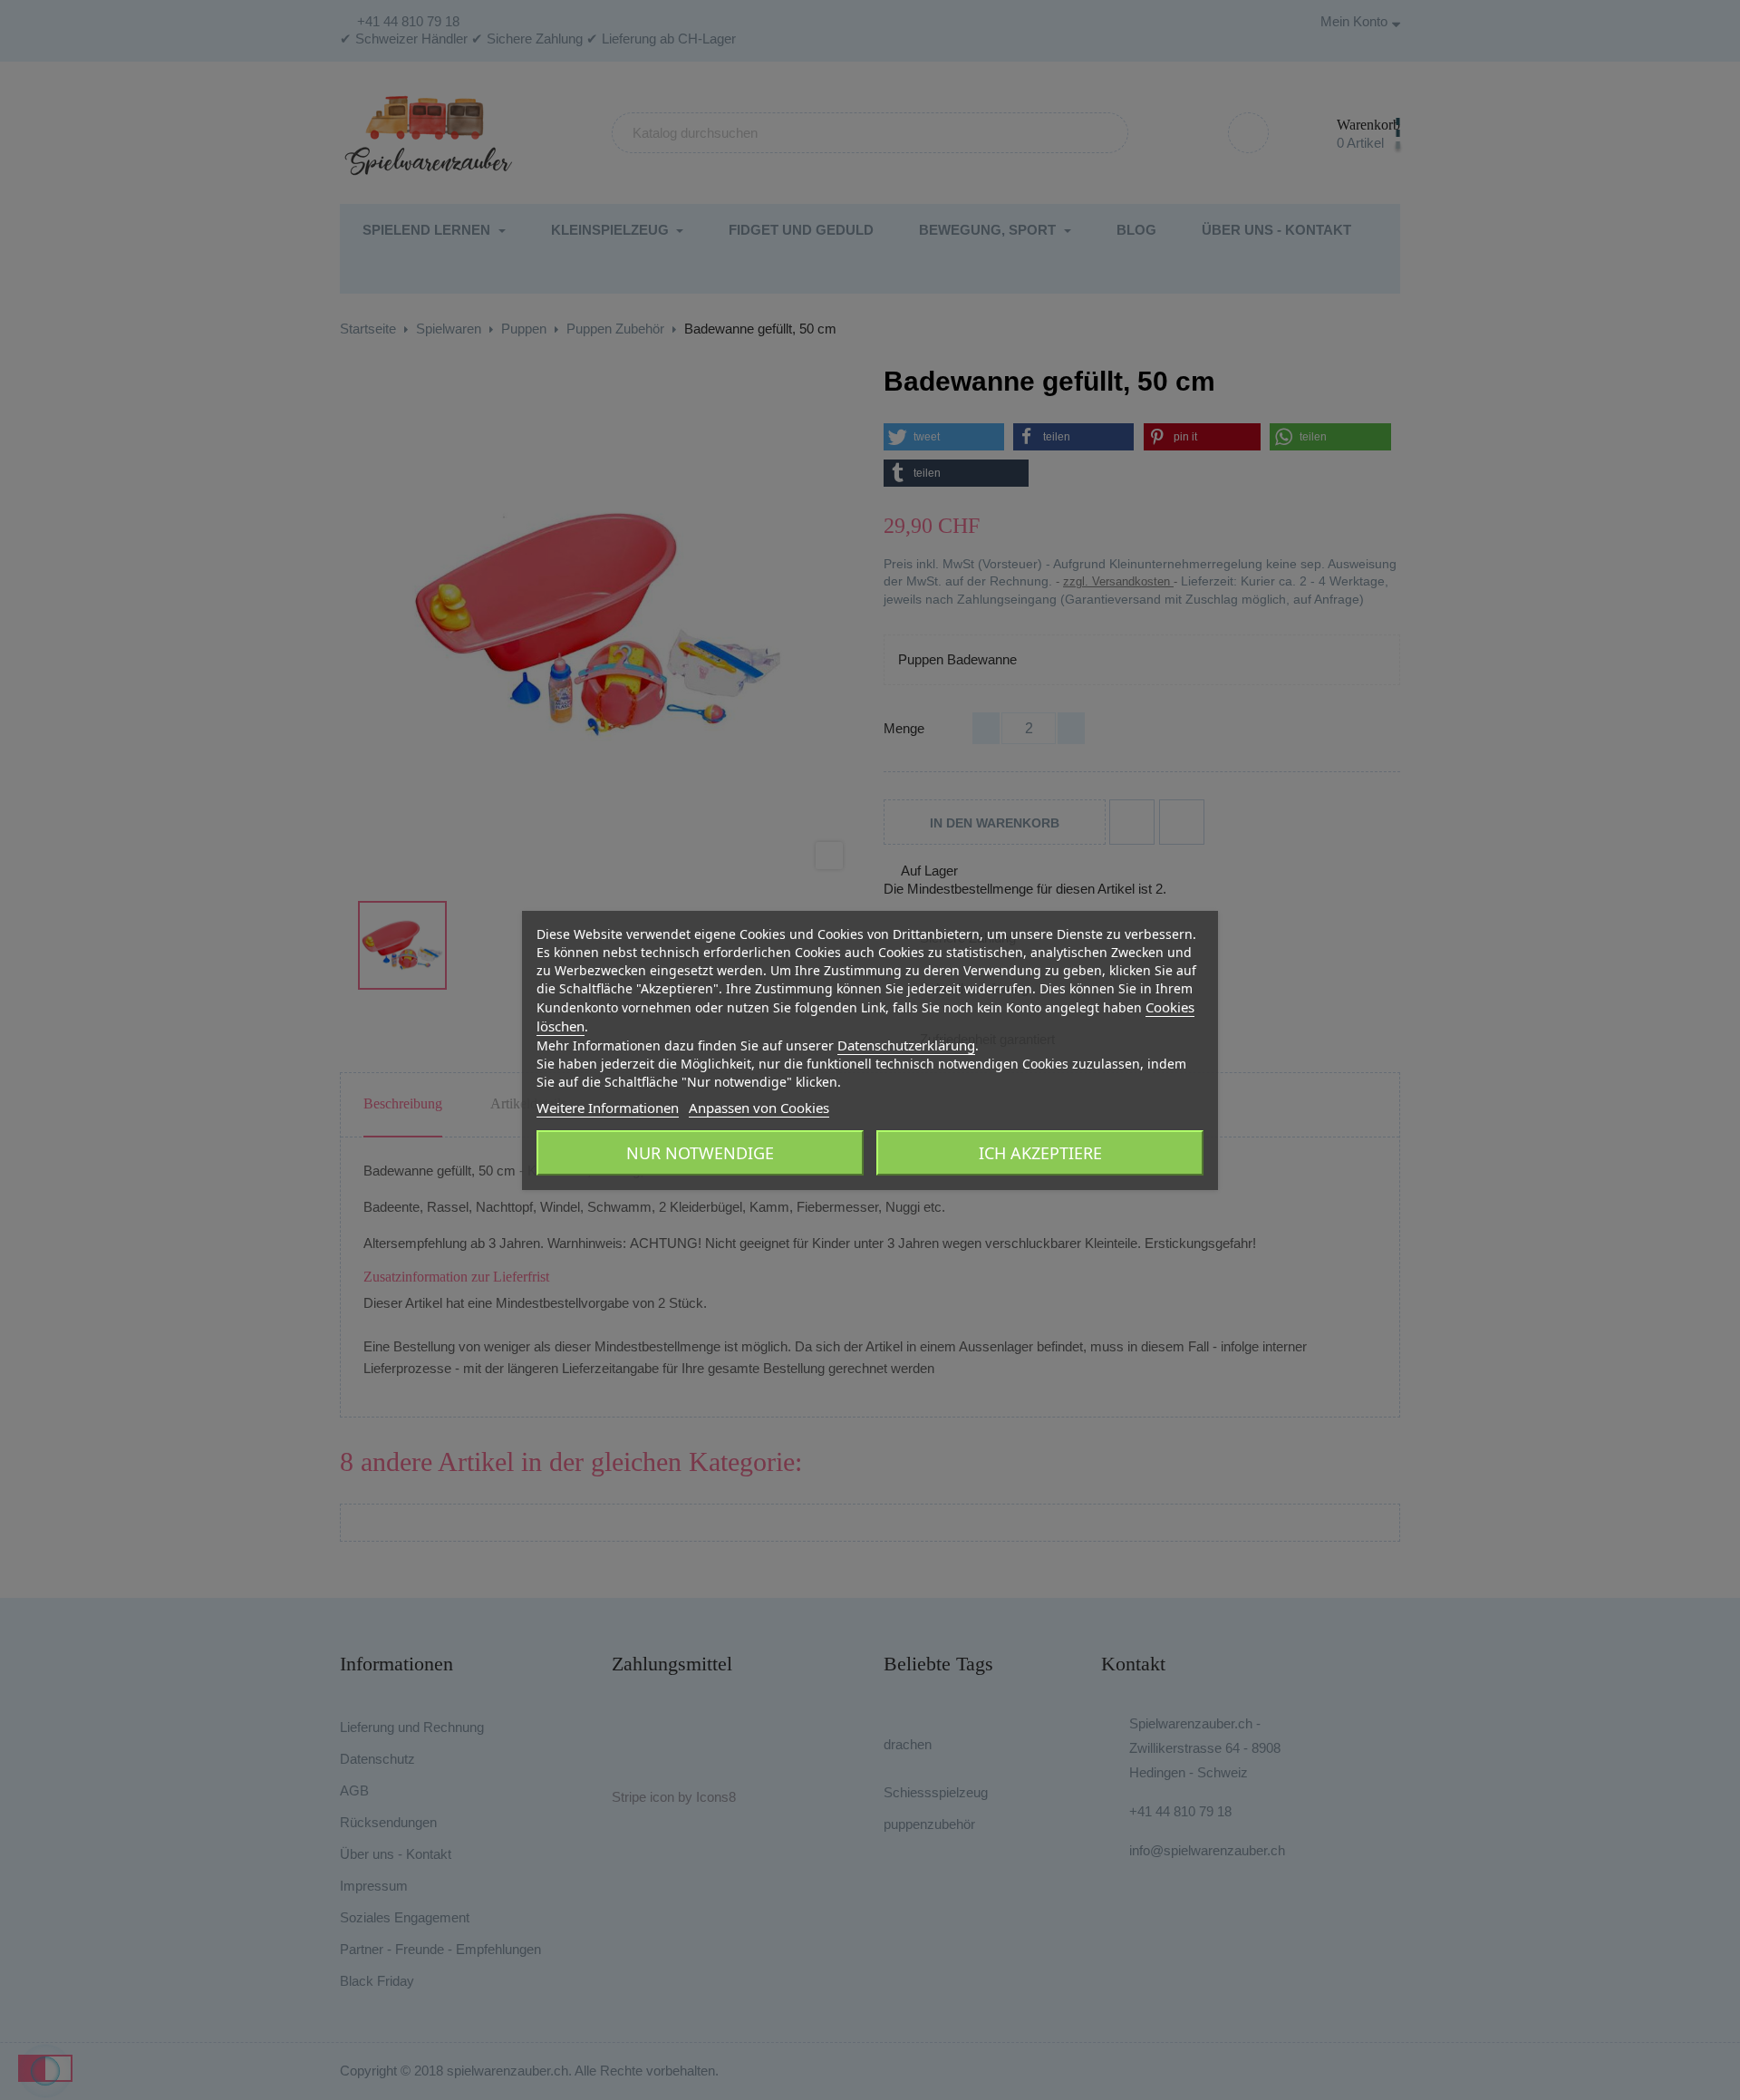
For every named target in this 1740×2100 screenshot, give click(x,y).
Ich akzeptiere (1040, 1153)
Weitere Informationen (608, 1108)
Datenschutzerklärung (906, 1045)
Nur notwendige (700, 1153)
